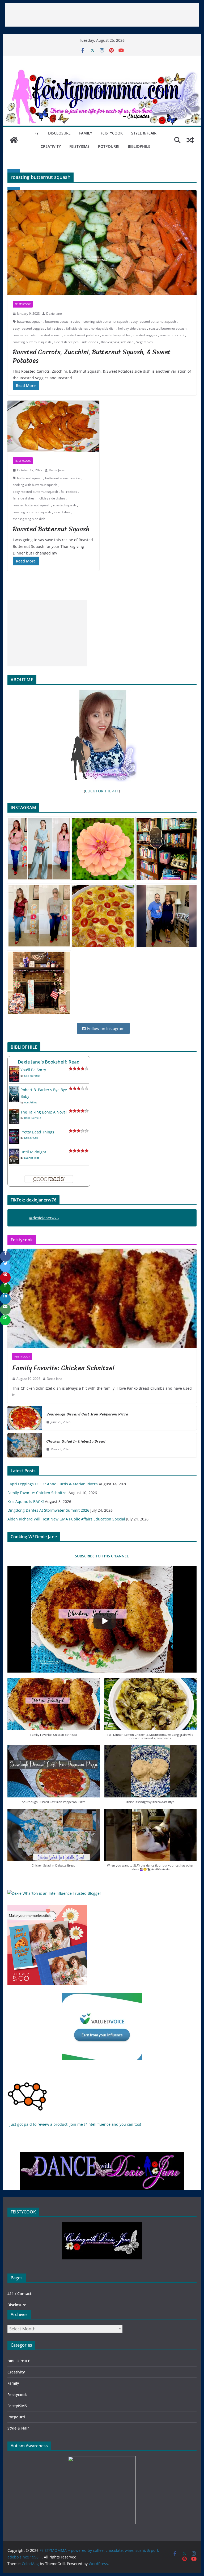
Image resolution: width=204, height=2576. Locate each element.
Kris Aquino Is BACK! (26, 1501)
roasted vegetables (116, 335)
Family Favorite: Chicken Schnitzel (63, 1368)
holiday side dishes (132, 328)
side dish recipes (66, 342)
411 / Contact (20, 2294)
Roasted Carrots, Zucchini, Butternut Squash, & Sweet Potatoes (92, 356)
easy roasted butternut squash (153, 322)
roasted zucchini (172, 335)
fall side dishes (77, 328)
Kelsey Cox (31, 1138)
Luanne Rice (32, 1158)
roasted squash (50, 335)
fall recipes (55, 328)
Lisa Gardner (32, 1075)
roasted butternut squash (168, 328)
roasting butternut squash (32, 342)
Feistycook (112, 133)
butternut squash (30, 322)
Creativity (51, 146)
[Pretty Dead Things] (14, 1132)
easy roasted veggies (28, 328)
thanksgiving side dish (117, 342)
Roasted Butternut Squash (51, 529)
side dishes (90, 342)
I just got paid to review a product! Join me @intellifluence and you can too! (74, 2124)
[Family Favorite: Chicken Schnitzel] (102, 1299)
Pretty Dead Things (37, 1132)
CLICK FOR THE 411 (102, 791)
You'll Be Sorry (33, 1070)
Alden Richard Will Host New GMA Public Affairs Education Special (66, 1519)
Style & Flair (144, 133)
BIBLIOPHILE (139, 146)
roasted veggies (145, 335)
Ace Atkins (31, 1102)
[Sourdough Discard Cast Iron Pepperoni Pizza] (25, 1418)
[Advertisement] (102, 15)
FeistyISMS (79, 146)
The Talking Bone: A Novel (44, 1112)
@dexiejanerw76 (44, 1218)
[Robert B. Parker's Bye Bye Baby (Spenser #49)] (14, 1090)
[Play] (105, 1621)
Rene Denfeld (33, 1118)
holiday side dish (103, 328)
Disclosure (59, 133)
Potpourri (109, 146)
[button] (54, 1710)
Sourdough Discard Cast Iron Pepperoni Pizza (87, 1414)
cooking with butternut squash (106, 322)
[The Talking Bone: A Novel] (14, 1112)
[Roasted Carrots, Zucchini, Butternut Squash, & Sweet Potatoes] (102, 243)
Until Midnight (33, 1152)
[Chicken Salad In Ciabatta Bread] (25, 1445)
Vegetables (144, 342)
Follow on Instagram (105, 1028)
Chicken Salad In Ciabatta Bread (76, 1441)
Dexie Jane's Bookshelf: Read (49, 1062)
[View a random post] (190, 140)
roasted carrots (24, 335)
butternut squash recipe (63, 322)
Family (86, 133)
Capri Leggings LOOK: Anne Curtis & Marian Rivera (53, 1484)
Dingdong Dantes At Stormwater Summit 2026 (48, 1510)
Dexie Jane (54, 314)
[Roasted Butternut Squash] (53, 426)
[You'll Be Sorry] (14, 1070)
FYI (37, 133)
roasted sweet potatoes (82, 335)
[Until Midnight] (14, 1152)
